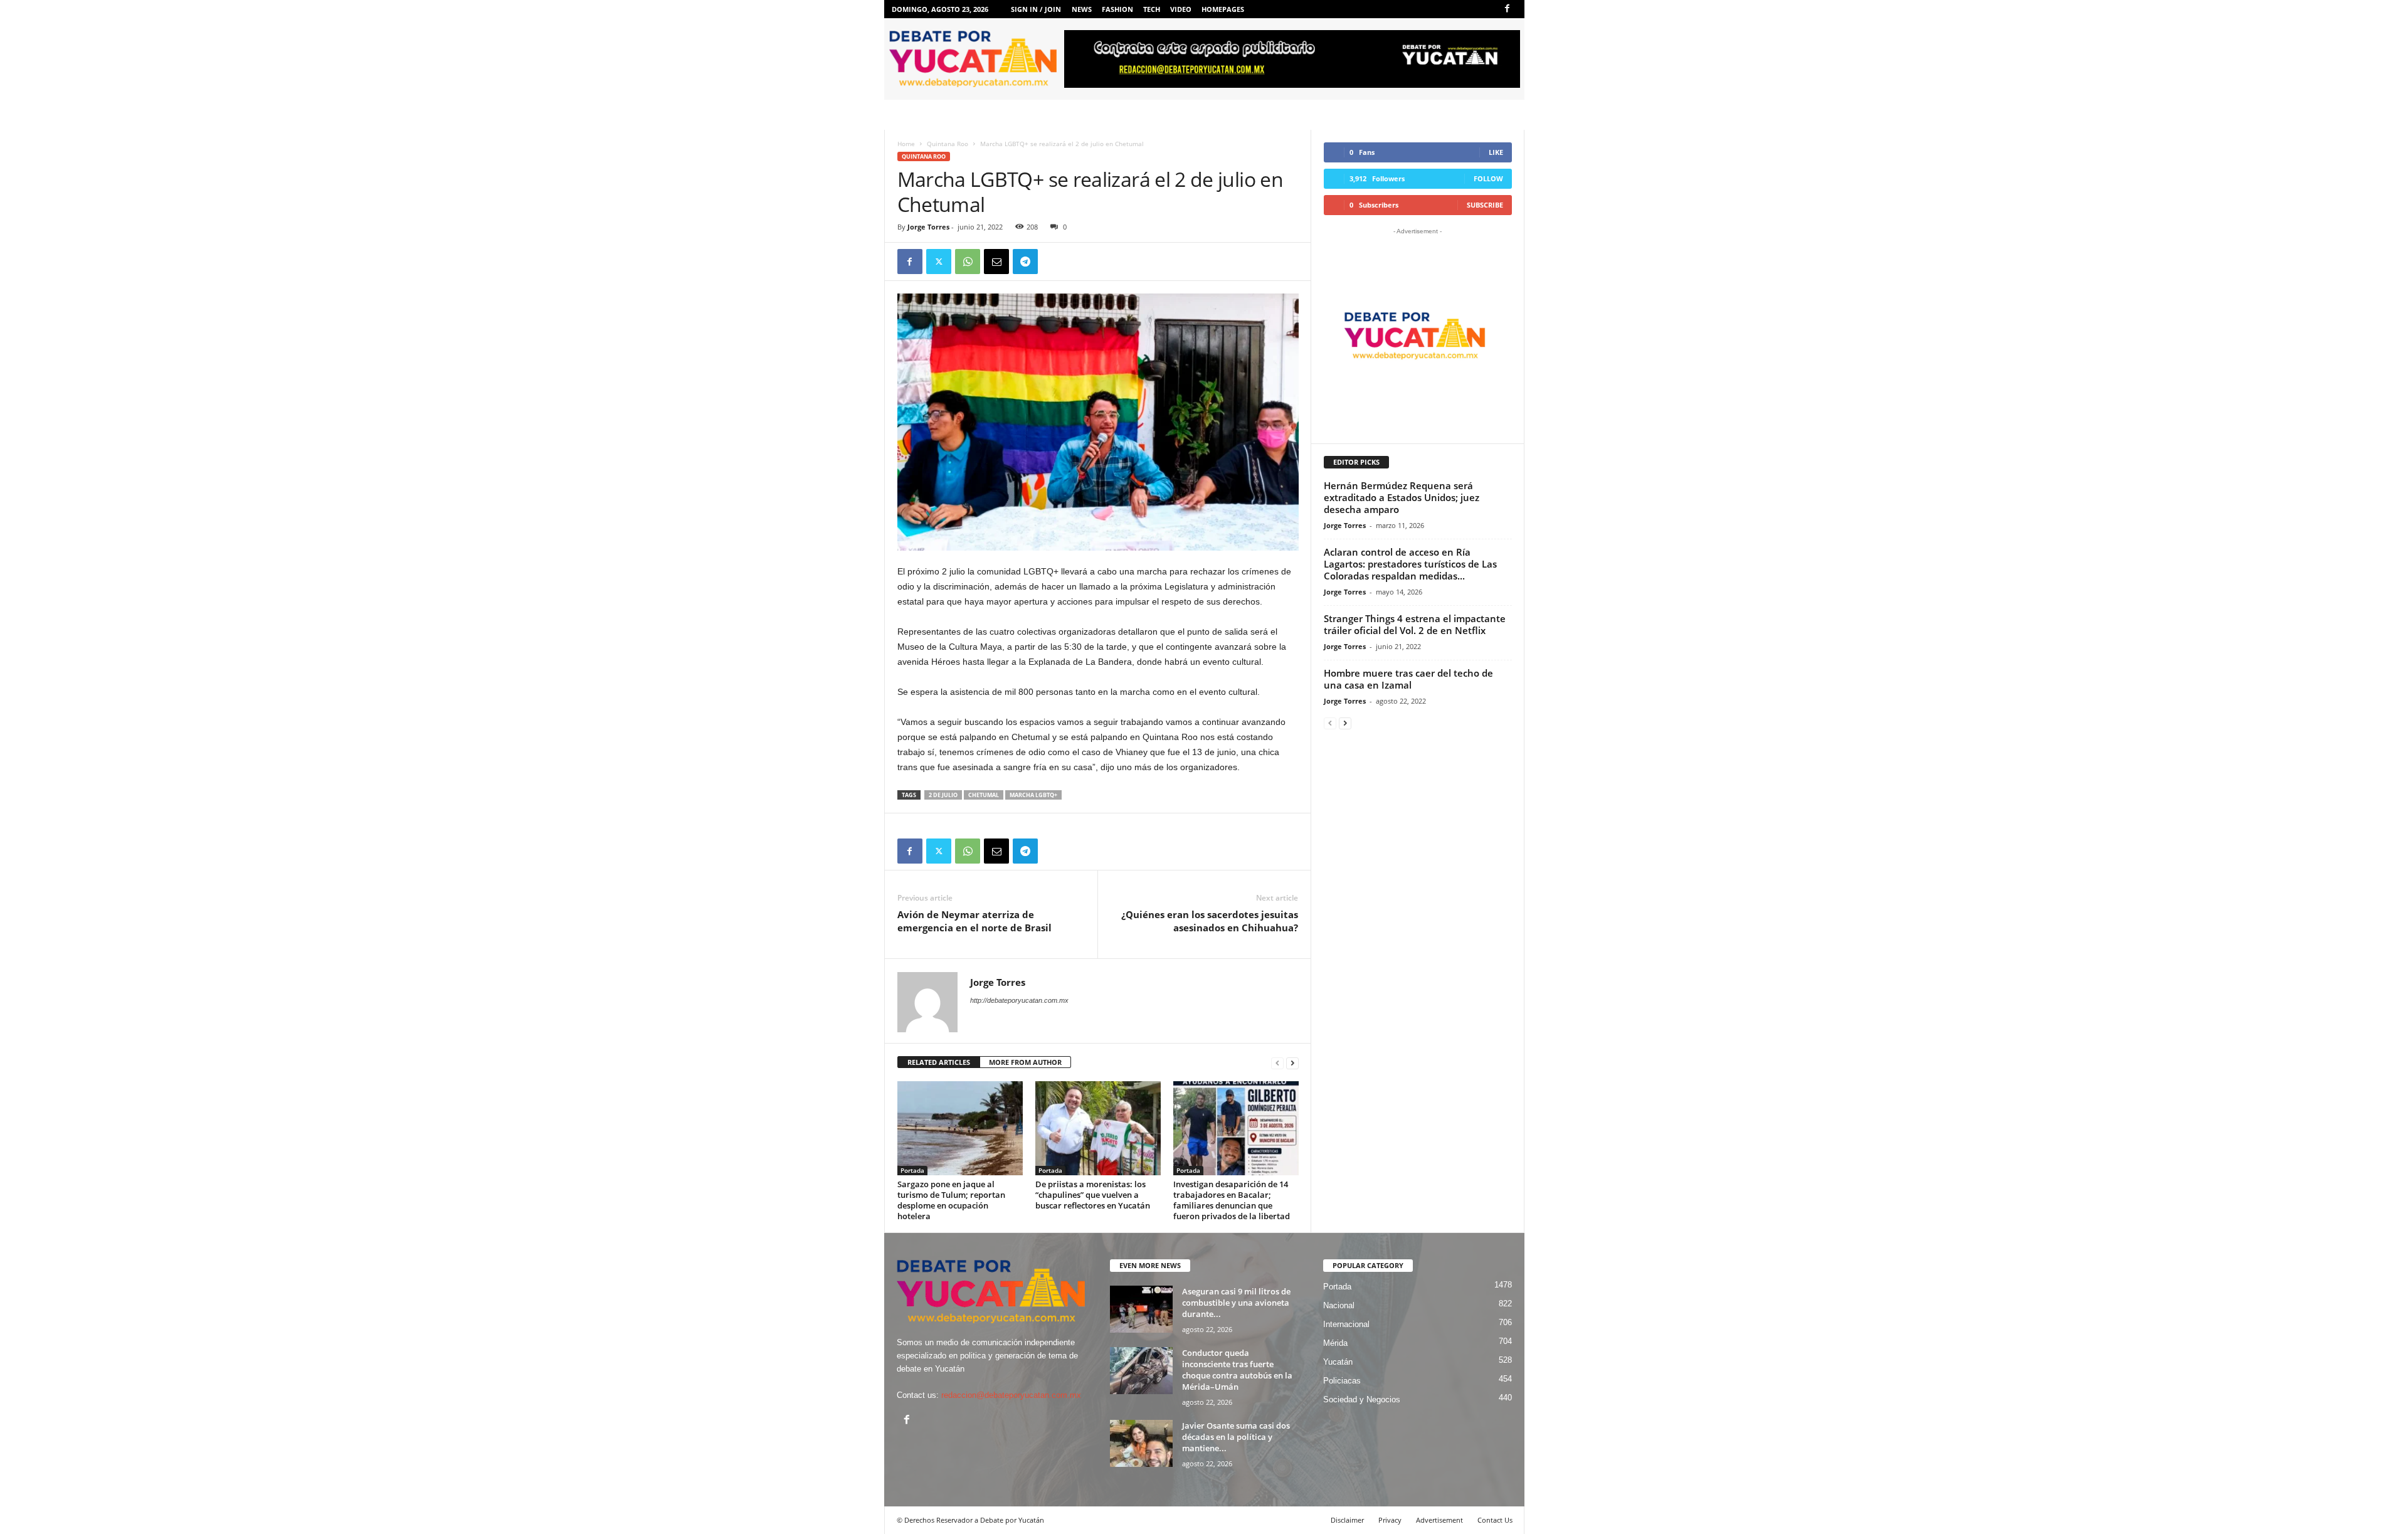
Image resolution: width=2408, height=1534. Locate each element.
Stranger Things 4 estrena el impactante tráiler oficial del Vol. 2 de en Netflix (1415, 624)
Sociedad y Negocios (1362, 1399)
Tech (1152, 9)
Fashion (1117, 9)
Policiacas (1342, 1381)
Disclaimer (1347, 1520)
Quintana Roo (948, 144)
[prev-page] (1277, 1063)
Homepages (1223, 9)
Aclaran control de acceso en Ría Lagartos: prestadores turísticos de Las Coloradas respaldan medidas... (1410, 564)
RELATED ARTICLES (939, 1062)
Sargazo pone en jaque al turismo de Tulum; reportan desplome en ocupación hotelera (951, 1200)
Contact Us (1495, 1520)
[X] (939, 262)
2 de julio (943, 795)
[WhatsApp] (968, 262)
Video (1181, 9)
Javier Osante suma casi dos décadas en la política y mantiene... (1236, 1437)
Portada (912, 1170)
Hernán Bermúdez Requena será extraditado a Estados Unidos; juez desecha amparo (1402, 497)
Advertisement (1439, 1520)
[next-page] (1292, 1063)
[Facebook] (1508, 9)
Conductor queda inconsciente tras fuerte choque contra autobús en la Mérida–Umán (1237, 1370)
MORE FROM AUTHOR (1025, 1062)
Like (1496, 152)
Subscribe (1485, 205)
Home (906, 144)
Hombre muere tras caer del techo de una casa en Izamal (1408, 679)
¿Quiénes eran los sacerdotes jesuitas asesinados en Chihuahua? (1210, 921)
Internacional (1346, 1324)
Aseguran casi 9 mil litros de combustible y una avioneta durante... (1236, 1303)
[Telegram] (1025, 262)
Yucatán (1338, 1362)
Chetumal (984, 795)
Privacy (1390, 1520)
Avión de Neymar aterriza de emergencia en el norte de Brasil (974, 921)
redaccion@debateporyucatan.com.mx (1011, 1395)
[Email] (996, 262)
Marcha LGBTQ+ (1033, 795)
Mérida (1335, 1343)
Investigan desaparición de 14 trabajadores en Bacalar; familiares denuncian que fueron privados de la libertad (1232, 1200)
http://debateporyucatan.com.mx (1019, 1000)
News (1082, 9)
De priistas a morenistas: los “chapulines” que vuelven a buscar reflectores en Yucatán (1093, 1195)
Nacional (1339, 1305)
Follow (1488, 178)
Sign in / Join (1036, 9)
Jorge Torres (928, 227)
